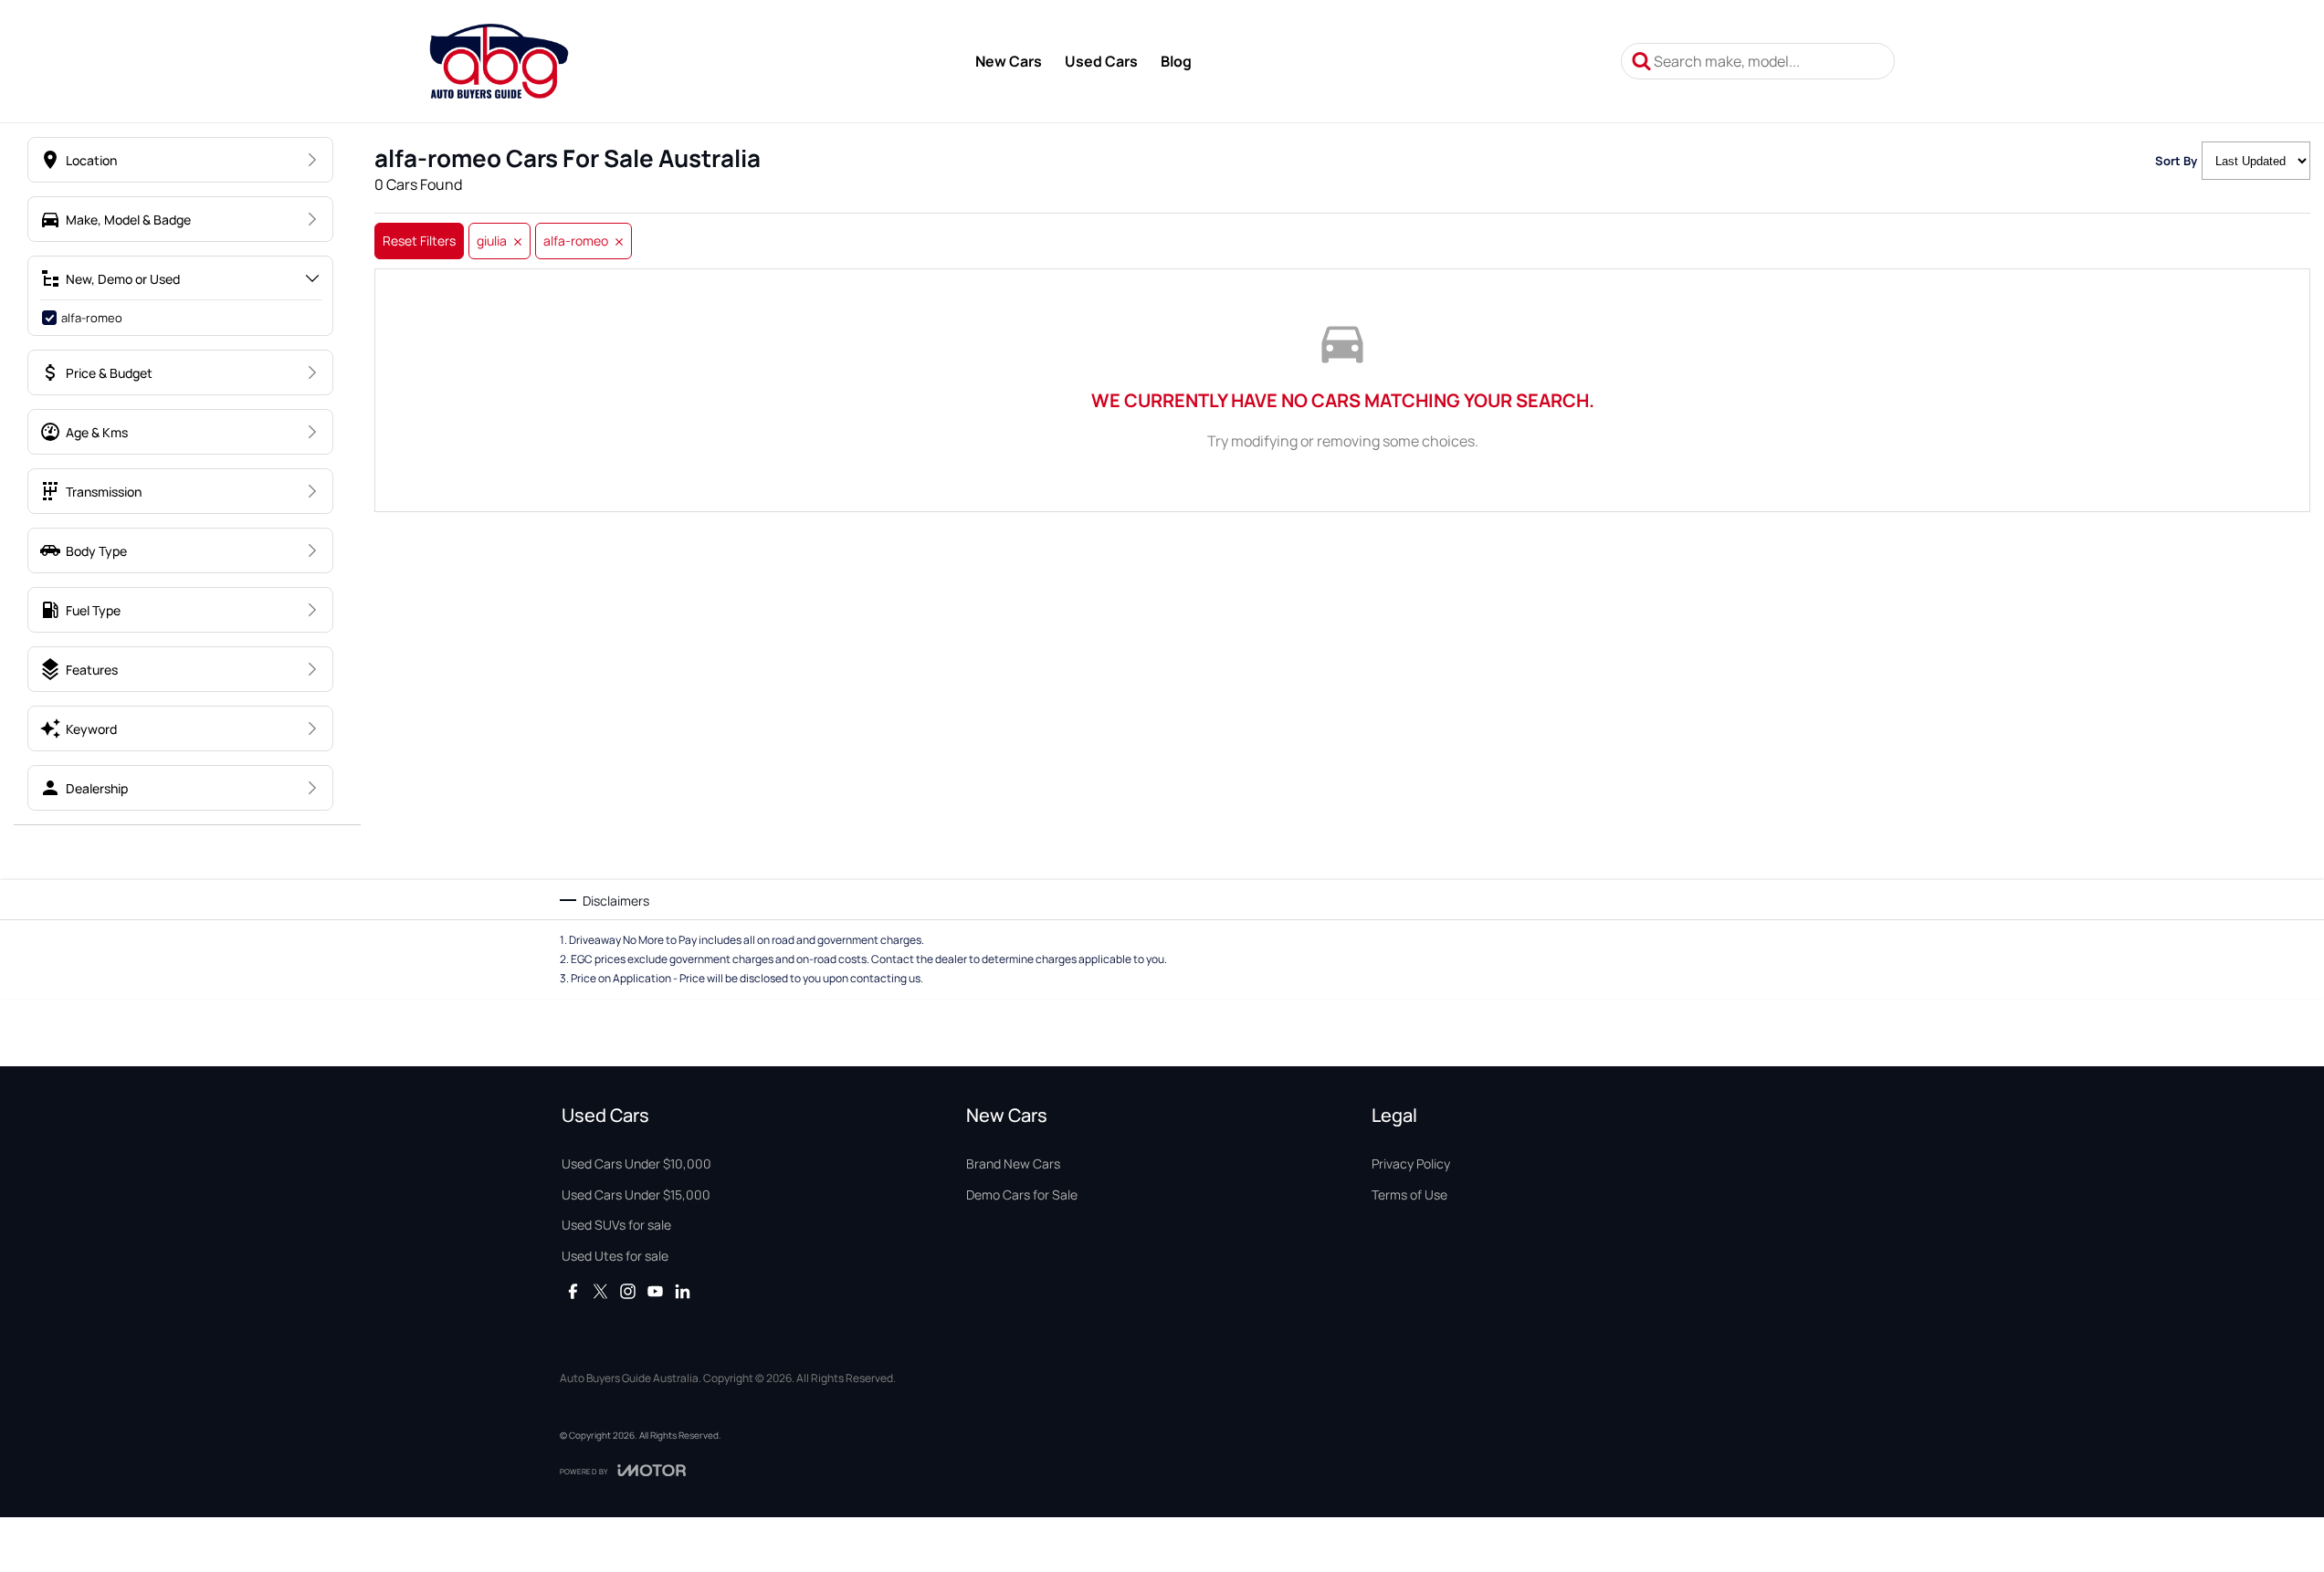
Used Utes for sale (615, 1256)
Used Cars (1101, 61)
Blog (1176, 61)
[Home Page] (499, 61)
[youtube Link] (655, 1291)
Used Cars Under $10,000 (636, 1163)
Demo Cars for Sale (1022, 1195)
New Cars (1009, 61)
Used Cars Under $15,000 (636, 1195)
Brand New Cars (1013, 1163)
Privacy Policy (1411, 1163)
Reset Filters (419, 241)
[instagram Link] (628, 1291)
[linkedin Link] (683, 1291)
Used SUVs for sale (616, 1225)
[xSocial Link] (600, 1291)
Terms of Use (1409, 1195)
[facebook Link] (573, 1291)
